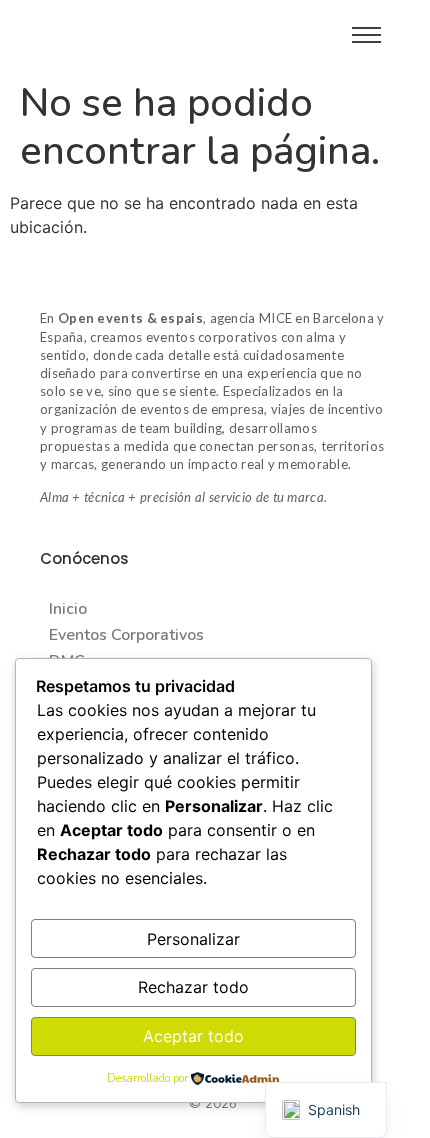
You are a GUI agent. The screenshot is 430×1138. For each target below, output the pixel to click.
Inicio (68, 609)
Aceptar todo (193, 1036)
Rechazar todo (193, 987)
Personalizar (193, 939)
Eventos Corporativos (126, 635)
